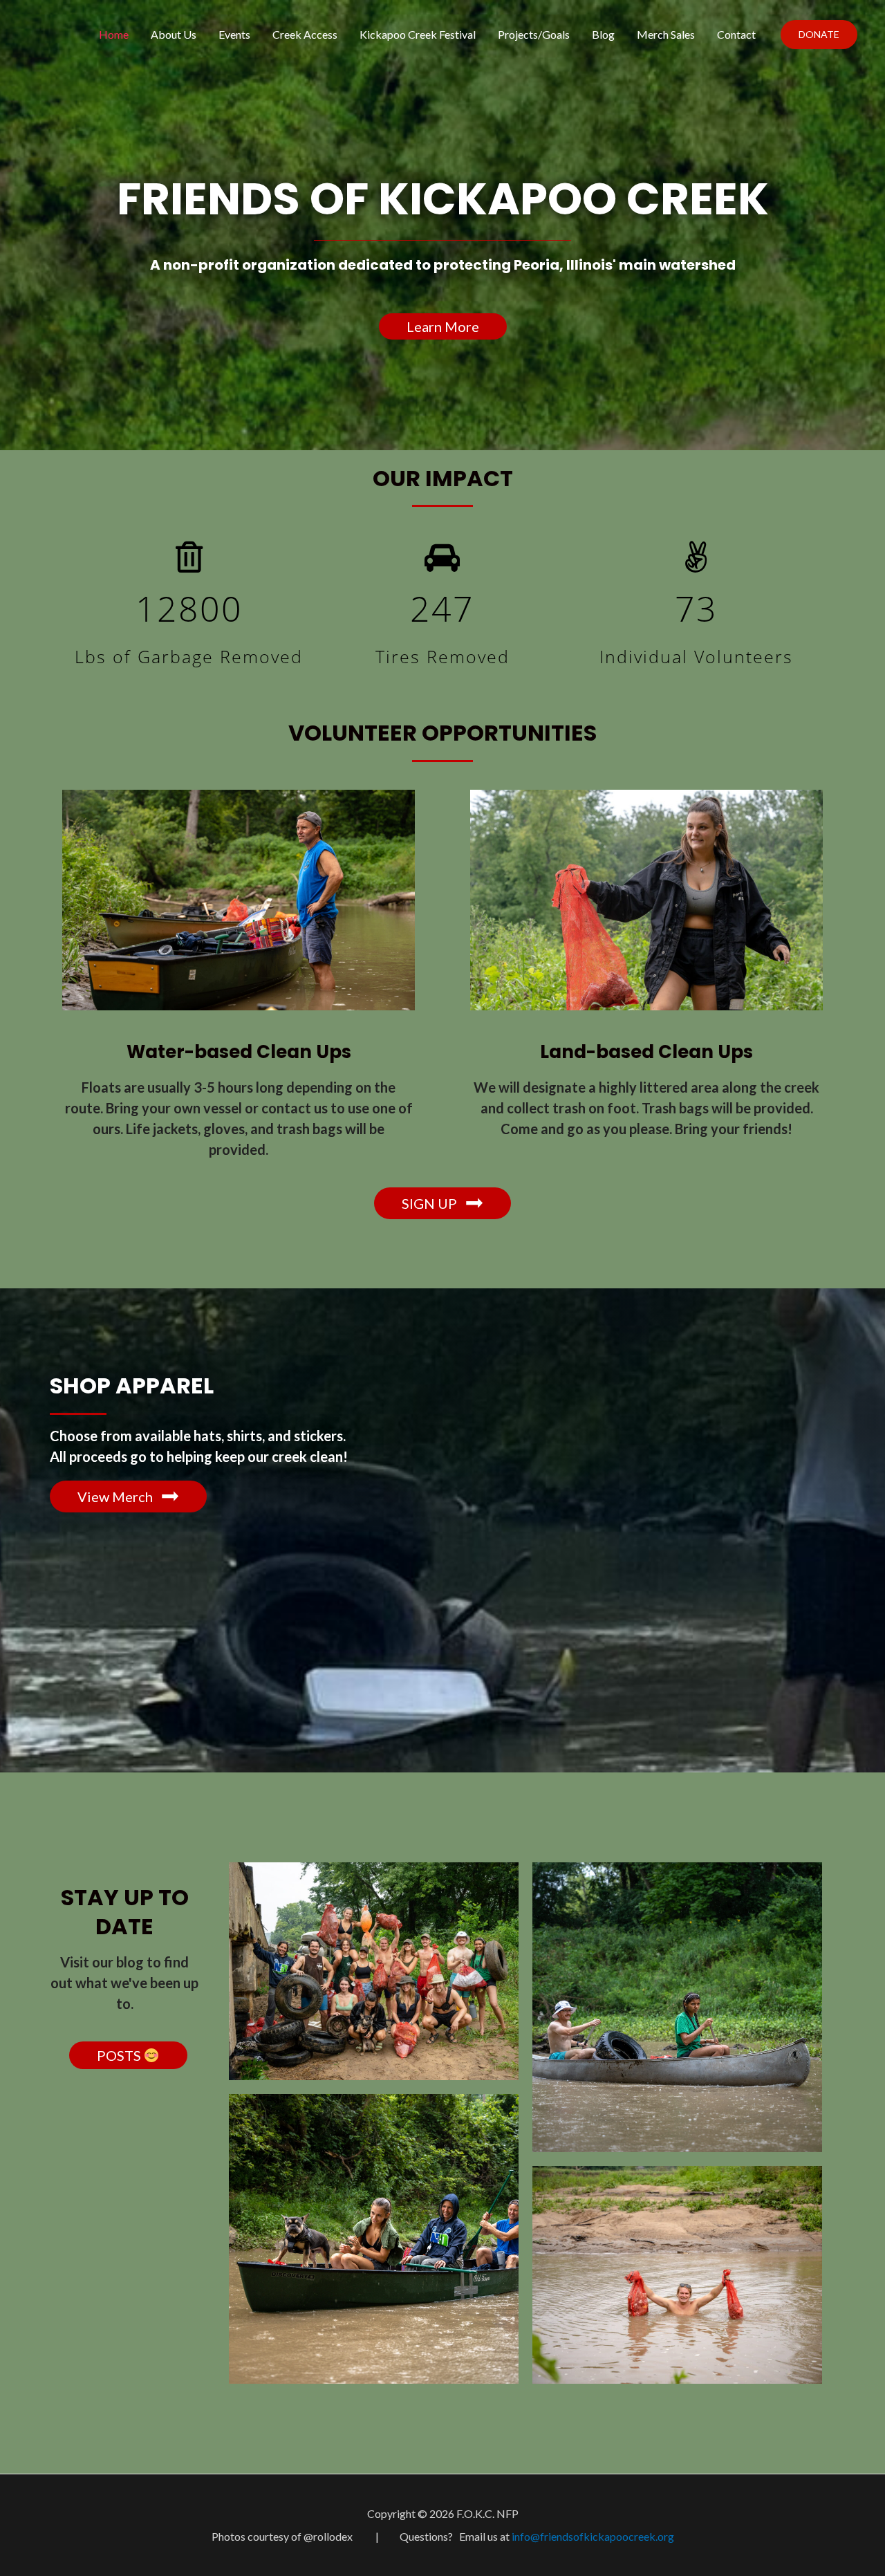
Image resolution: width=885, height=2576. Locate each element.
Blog (603, 34)
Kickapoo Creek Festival (418, 34)
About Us (174, 34)
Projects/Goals (534, 34)
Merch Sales (666, 34)
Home (114, 34)
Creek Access (305, 34)
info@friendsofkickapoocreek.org (593, 2536)
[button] (443, 326)
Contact (736, 34)
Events (234, 34)
